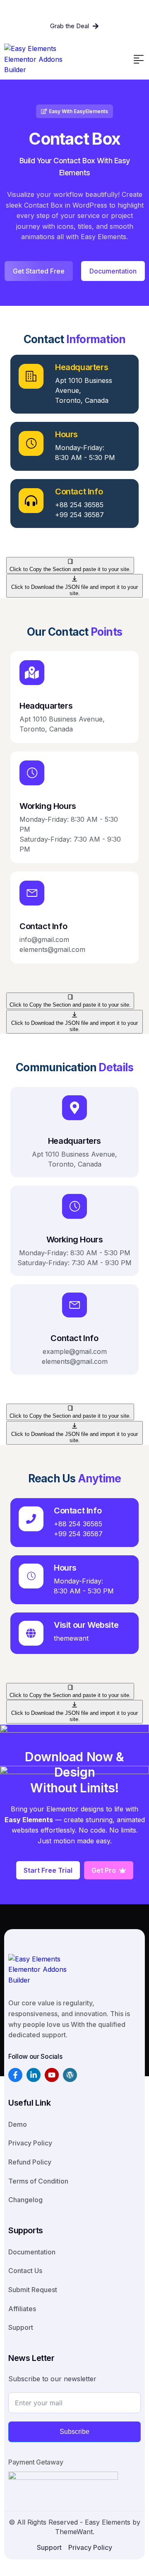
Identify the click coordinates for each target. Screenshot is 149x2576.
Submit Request (33, 2290)
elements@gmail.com (52, 949)
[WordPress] (70, 2075)
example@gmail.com (75, 1351)
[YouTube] (52, 2075)
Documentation (32, 2252)
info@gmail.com (44, 939)
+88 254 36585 (79, 505)
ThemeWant (74, 2532)
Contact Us (25, 2271)
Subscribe (74, 2432)
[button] (139, 59)
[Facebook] (15, 2075)
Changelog (25, 2200)
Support (21, 2327)
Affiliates (22, 2309)
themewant (71, 1638)
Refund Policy (30, 2162)
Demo (18, 2124)
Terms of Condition (38, 2181)
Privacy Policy (30, 2143)
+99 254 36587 (79, 515)
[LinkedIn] (34, 2075)
